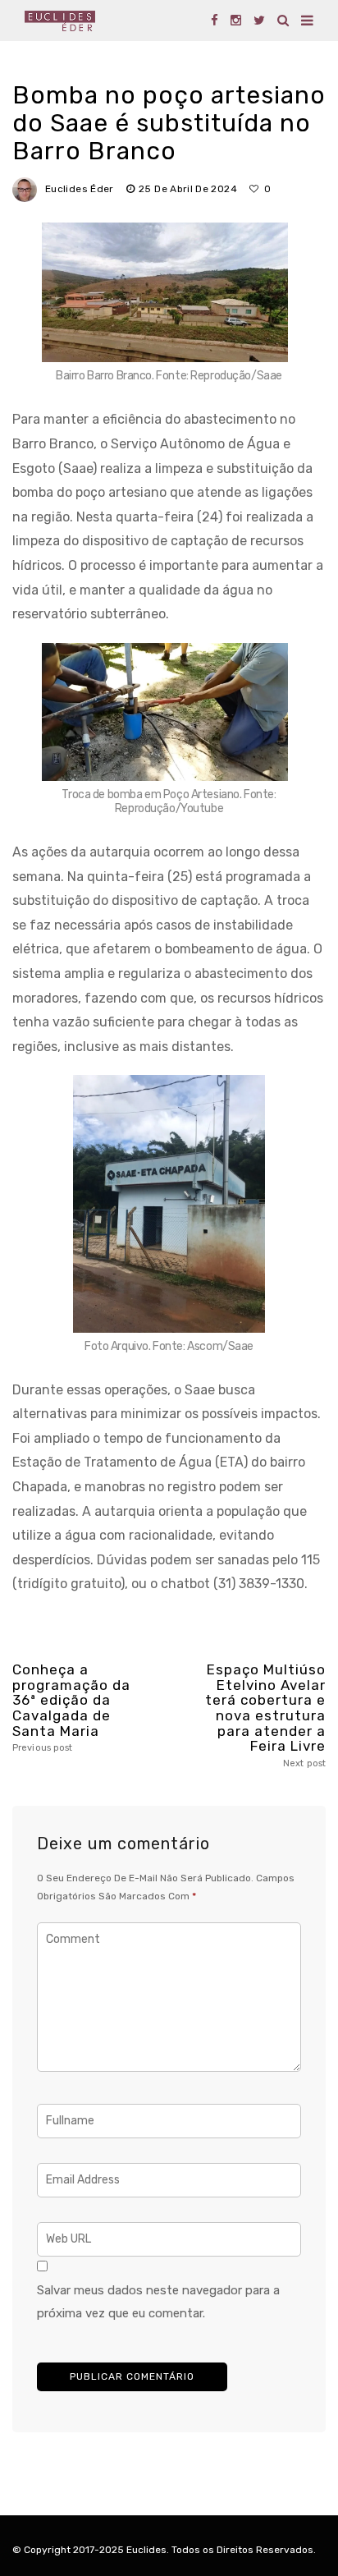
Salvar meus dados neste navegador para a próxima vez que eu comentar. (158, 2302)
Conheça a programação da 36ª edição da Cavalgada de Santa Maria (71, 1708)
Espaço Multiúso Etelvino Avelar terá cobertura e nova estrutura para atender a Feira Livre (265, 1715)
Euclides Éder (80, 189)
